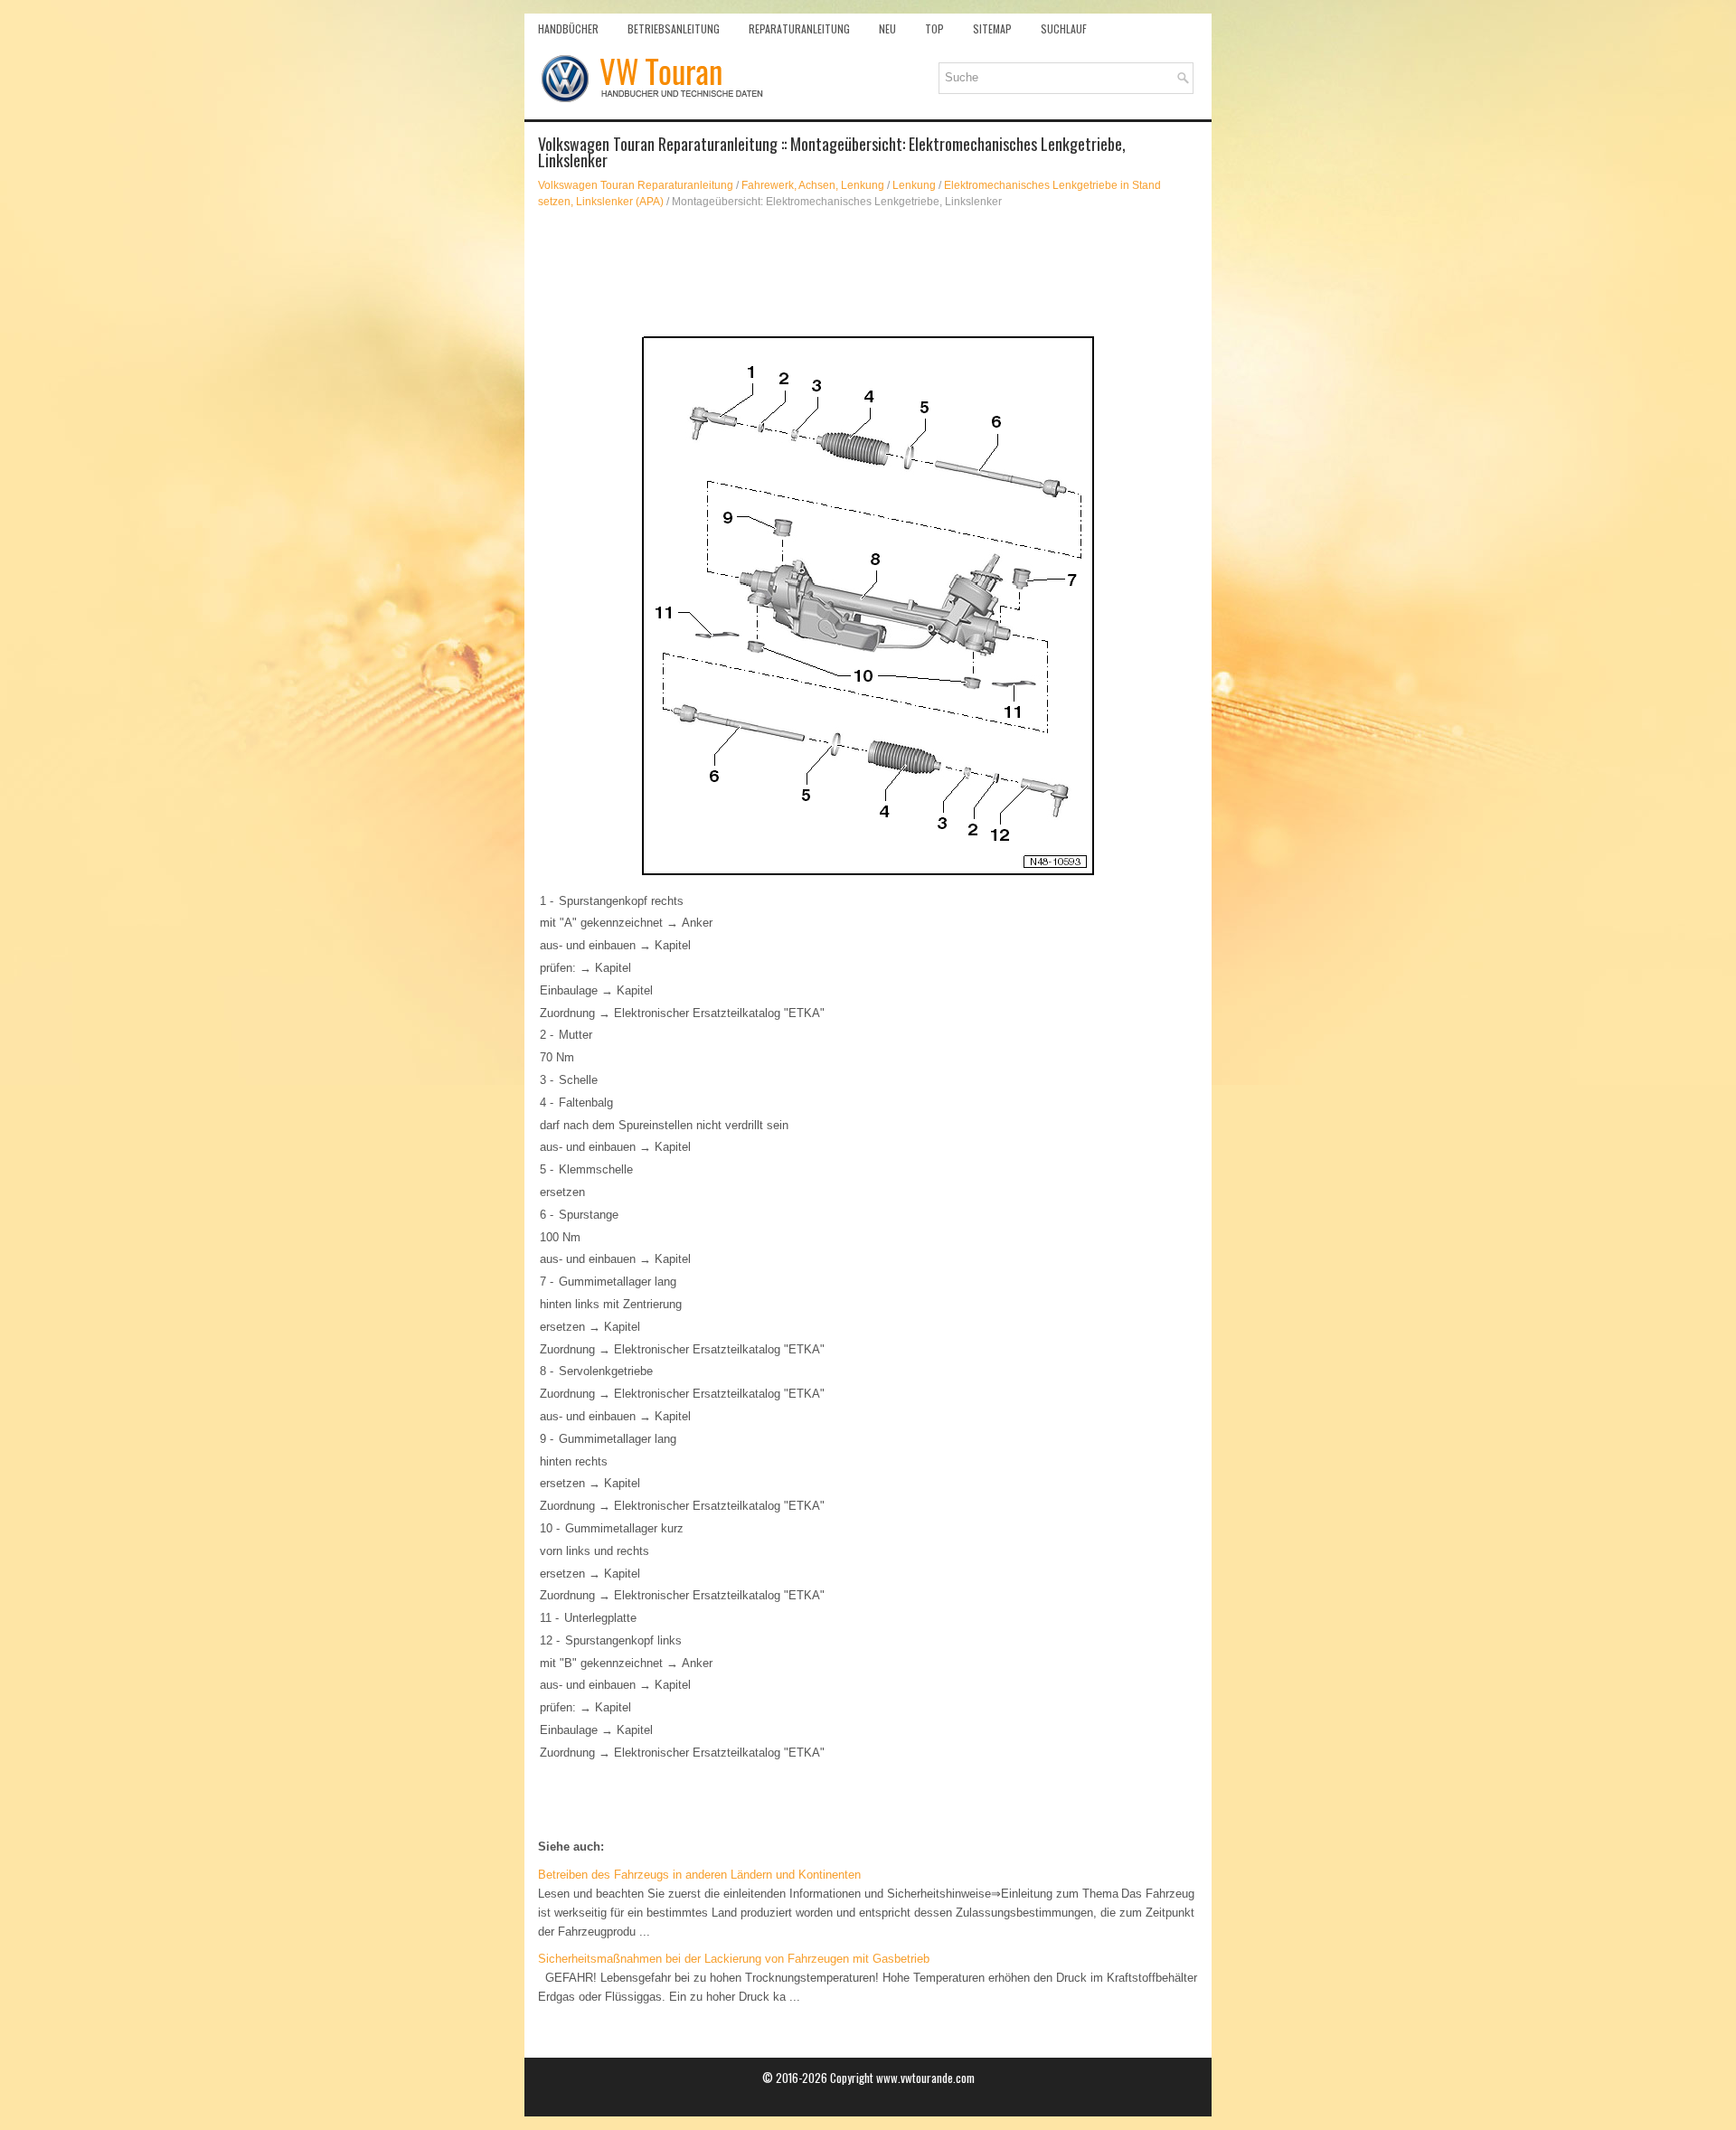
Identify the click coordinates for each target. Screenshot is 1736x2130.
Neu (887, 28)
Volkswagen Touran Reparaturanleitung (636, 185)
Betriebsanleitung (674, 28)
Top (934, 28)
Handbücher (568, 28)
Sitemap (992, 28)
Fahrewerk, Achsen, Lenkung (813, 185)
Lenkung (914, 185)
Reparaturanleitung (799, 28)
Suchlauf (1064, 28)
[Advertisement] (868, 273)
